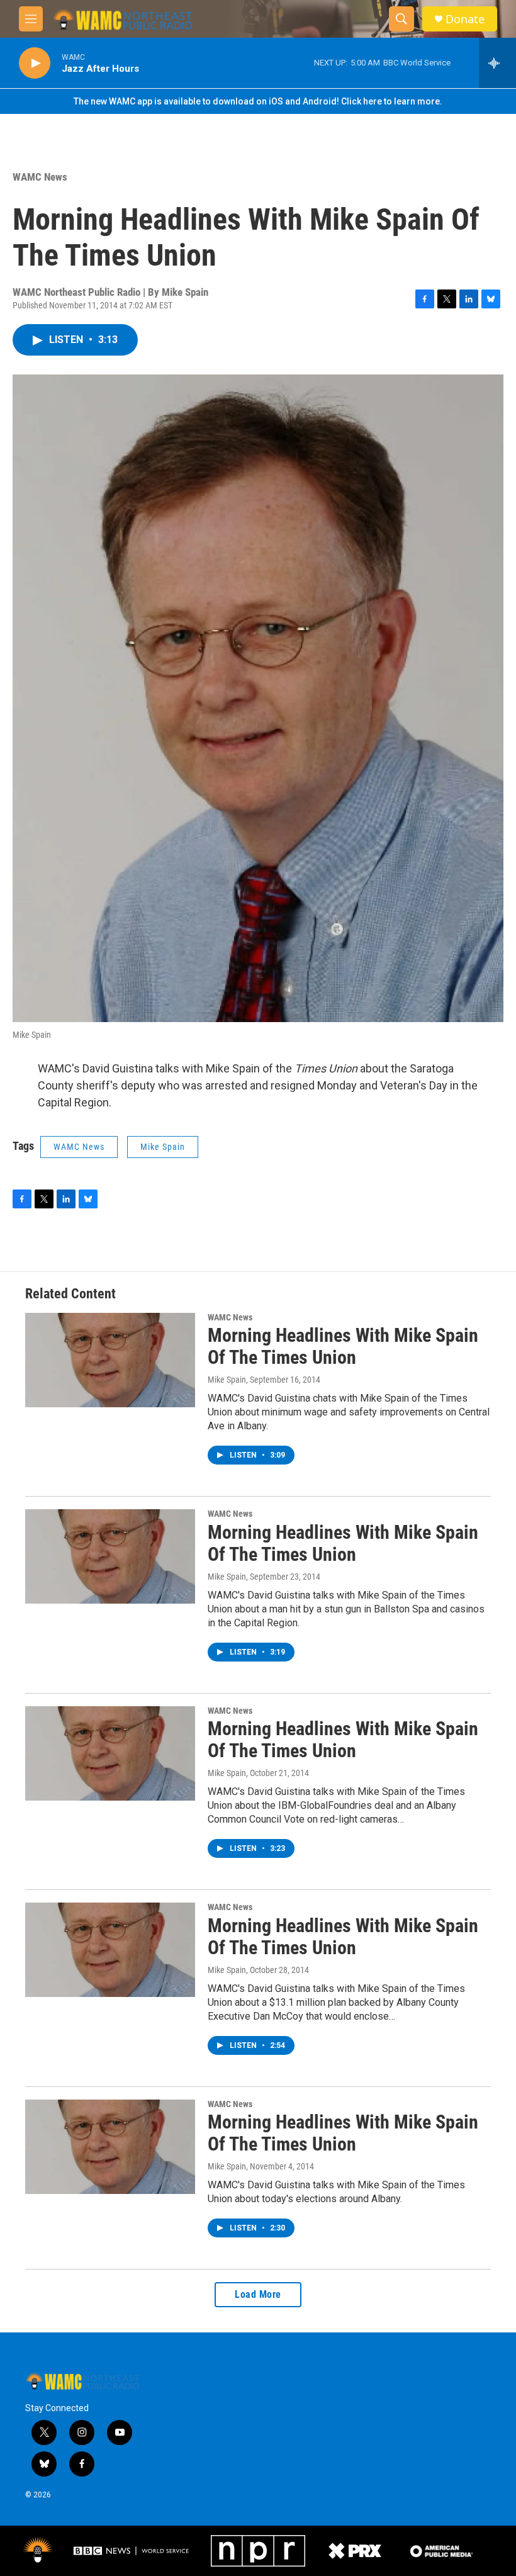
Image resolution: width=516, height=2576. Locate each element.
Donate (465, 19)
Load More (258, 2294)
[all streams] (497, 63)
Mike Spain (163, 1147)
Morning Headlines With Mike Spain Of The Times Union (343, 1346)
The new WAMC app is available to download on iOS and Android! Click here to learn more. (258, 101)
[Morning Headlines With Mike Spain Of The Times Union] (110, 1360)
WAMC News (40, 177)
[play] (35, 63)
